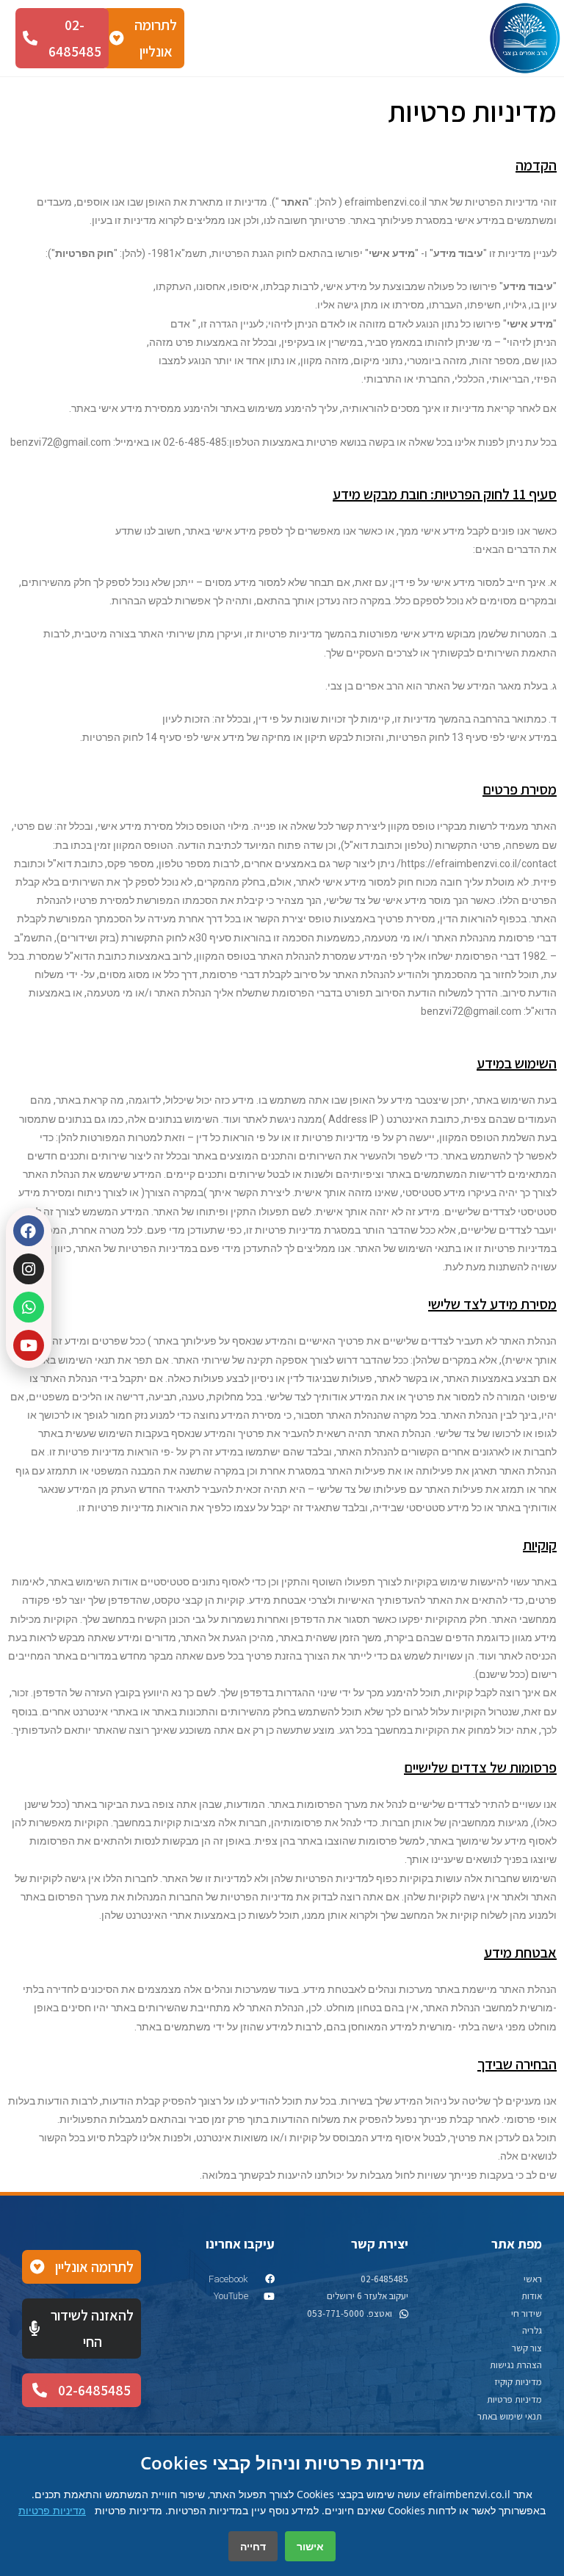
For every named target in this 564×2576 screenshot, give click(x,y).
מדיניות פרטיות (52, 2510)
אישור (310, 2546)
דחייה (253, 2546)
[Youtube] (29, 1345)
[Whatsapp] (29, 1307)
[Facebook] (29, 1231)
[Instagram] (29, 1269)
